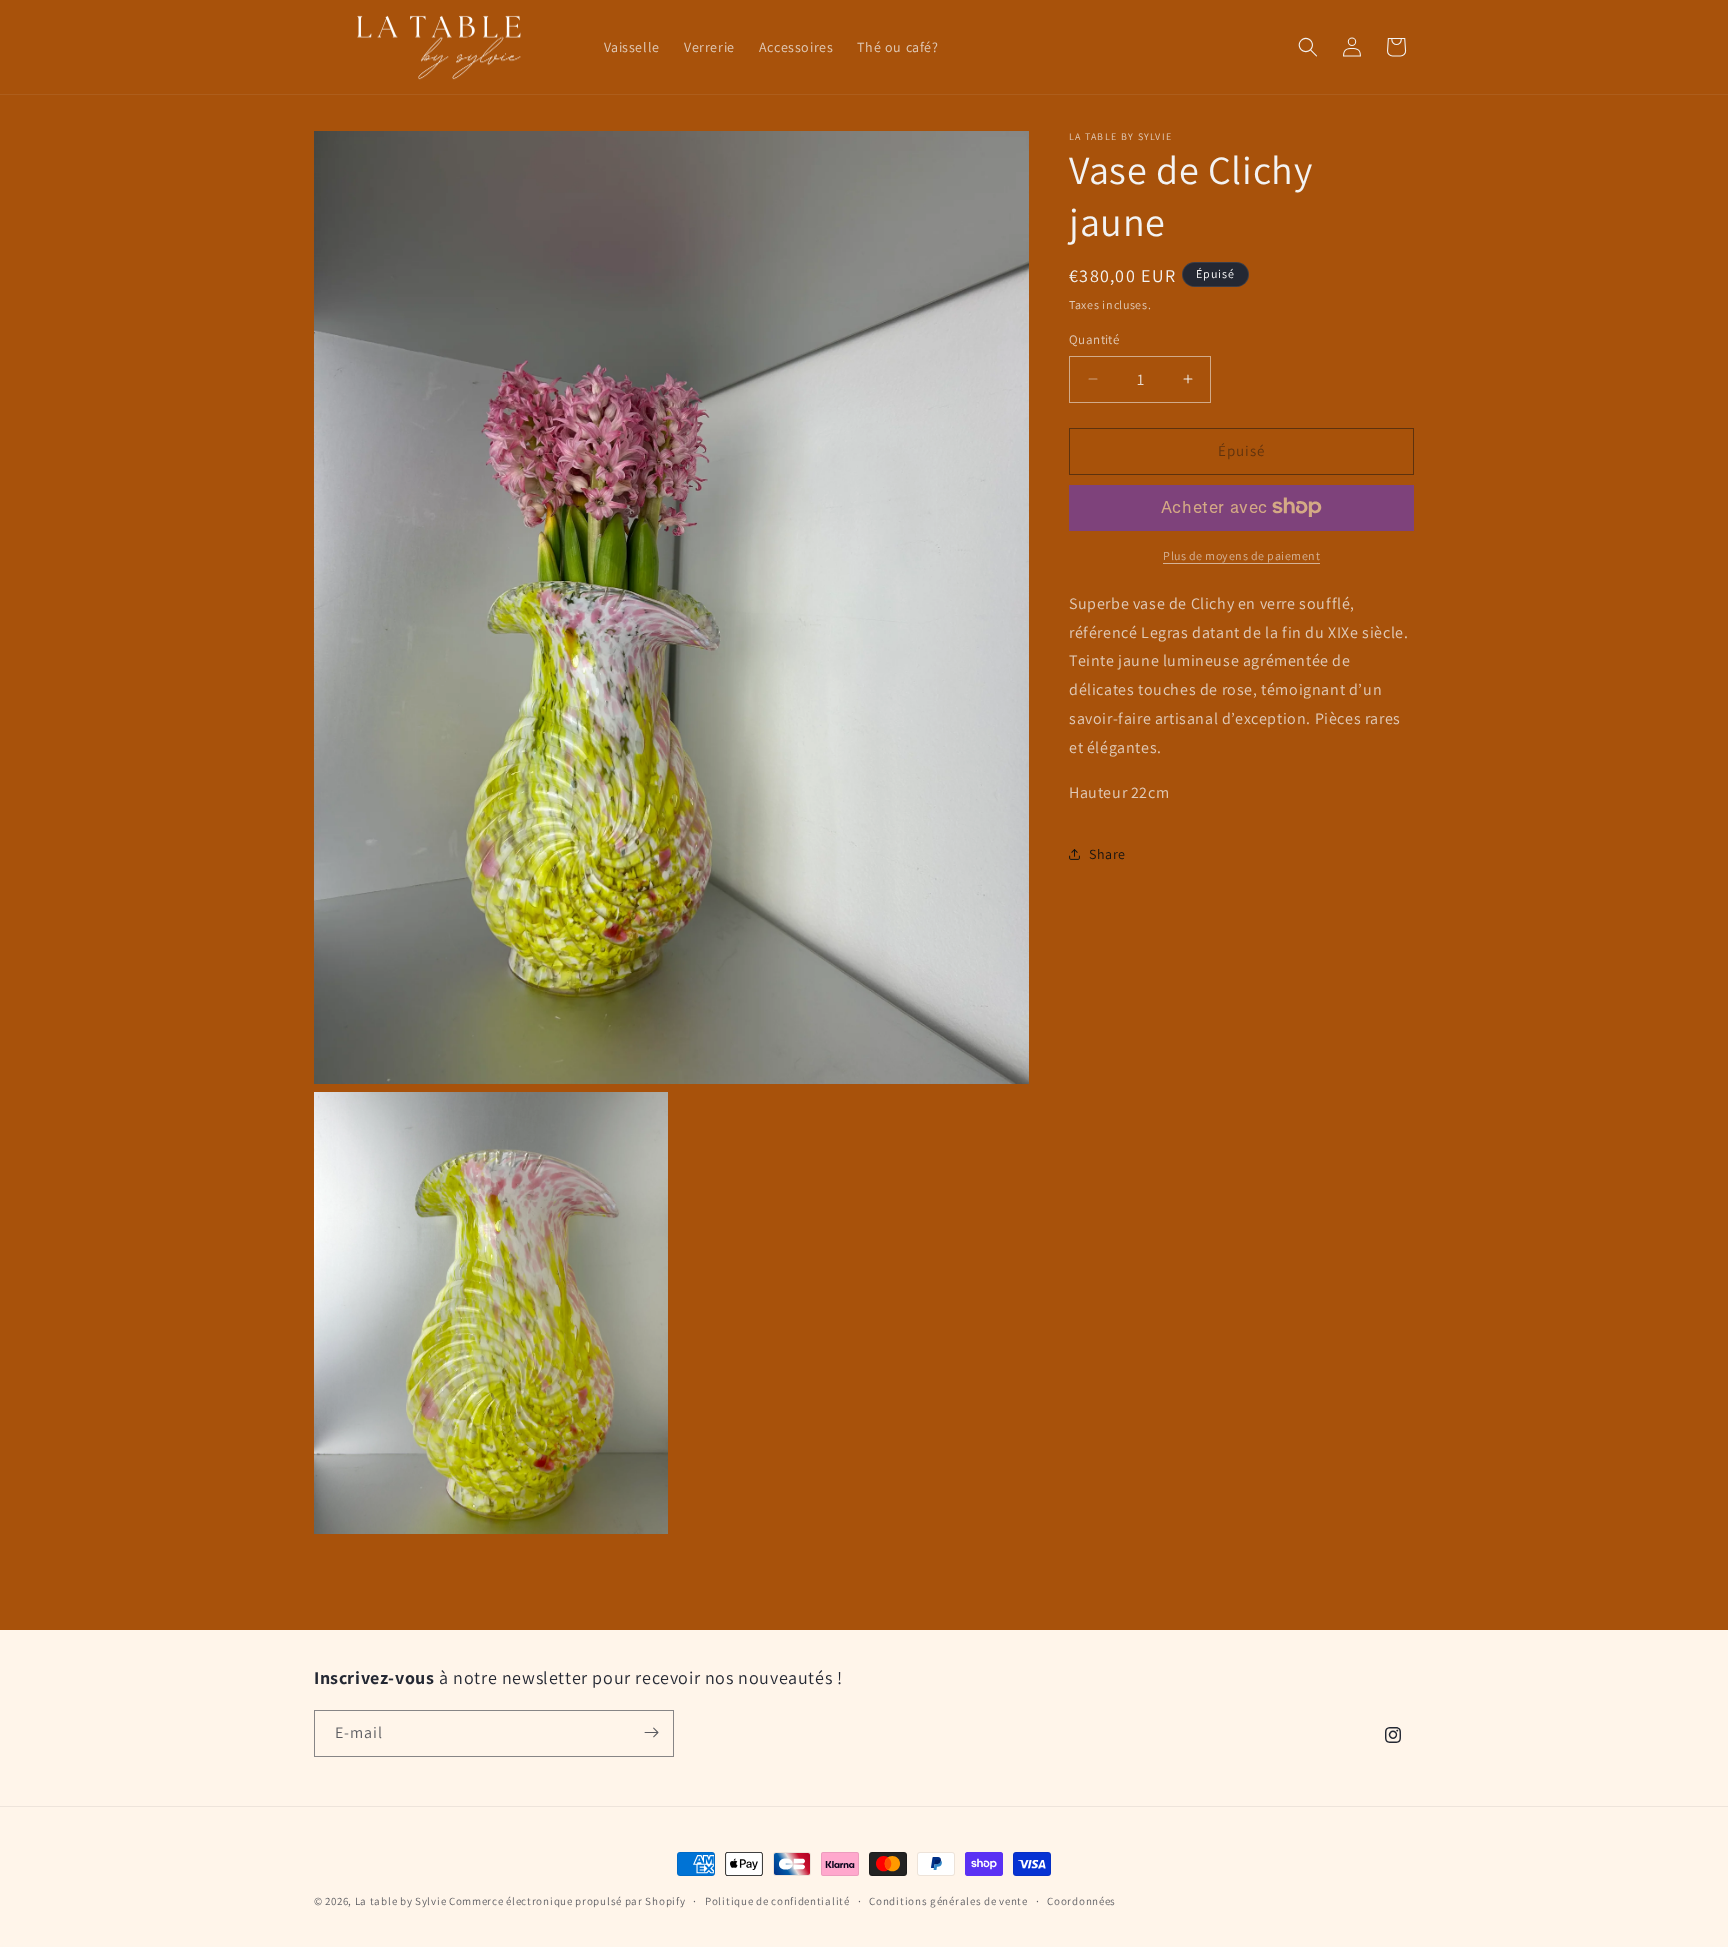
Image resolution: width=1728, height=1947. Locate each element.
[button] (1308, 47)
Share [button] (1107, 853)
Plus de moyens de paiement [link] (1241, 554)
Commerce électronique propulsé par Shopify (567, 1901)
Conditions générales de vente (948, 1901)
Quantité (1094, 339)
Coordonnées (1081, 1901)
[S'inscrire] (651, 1732)
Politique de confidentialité (777, 1901)
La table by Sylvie (401, 1901)
